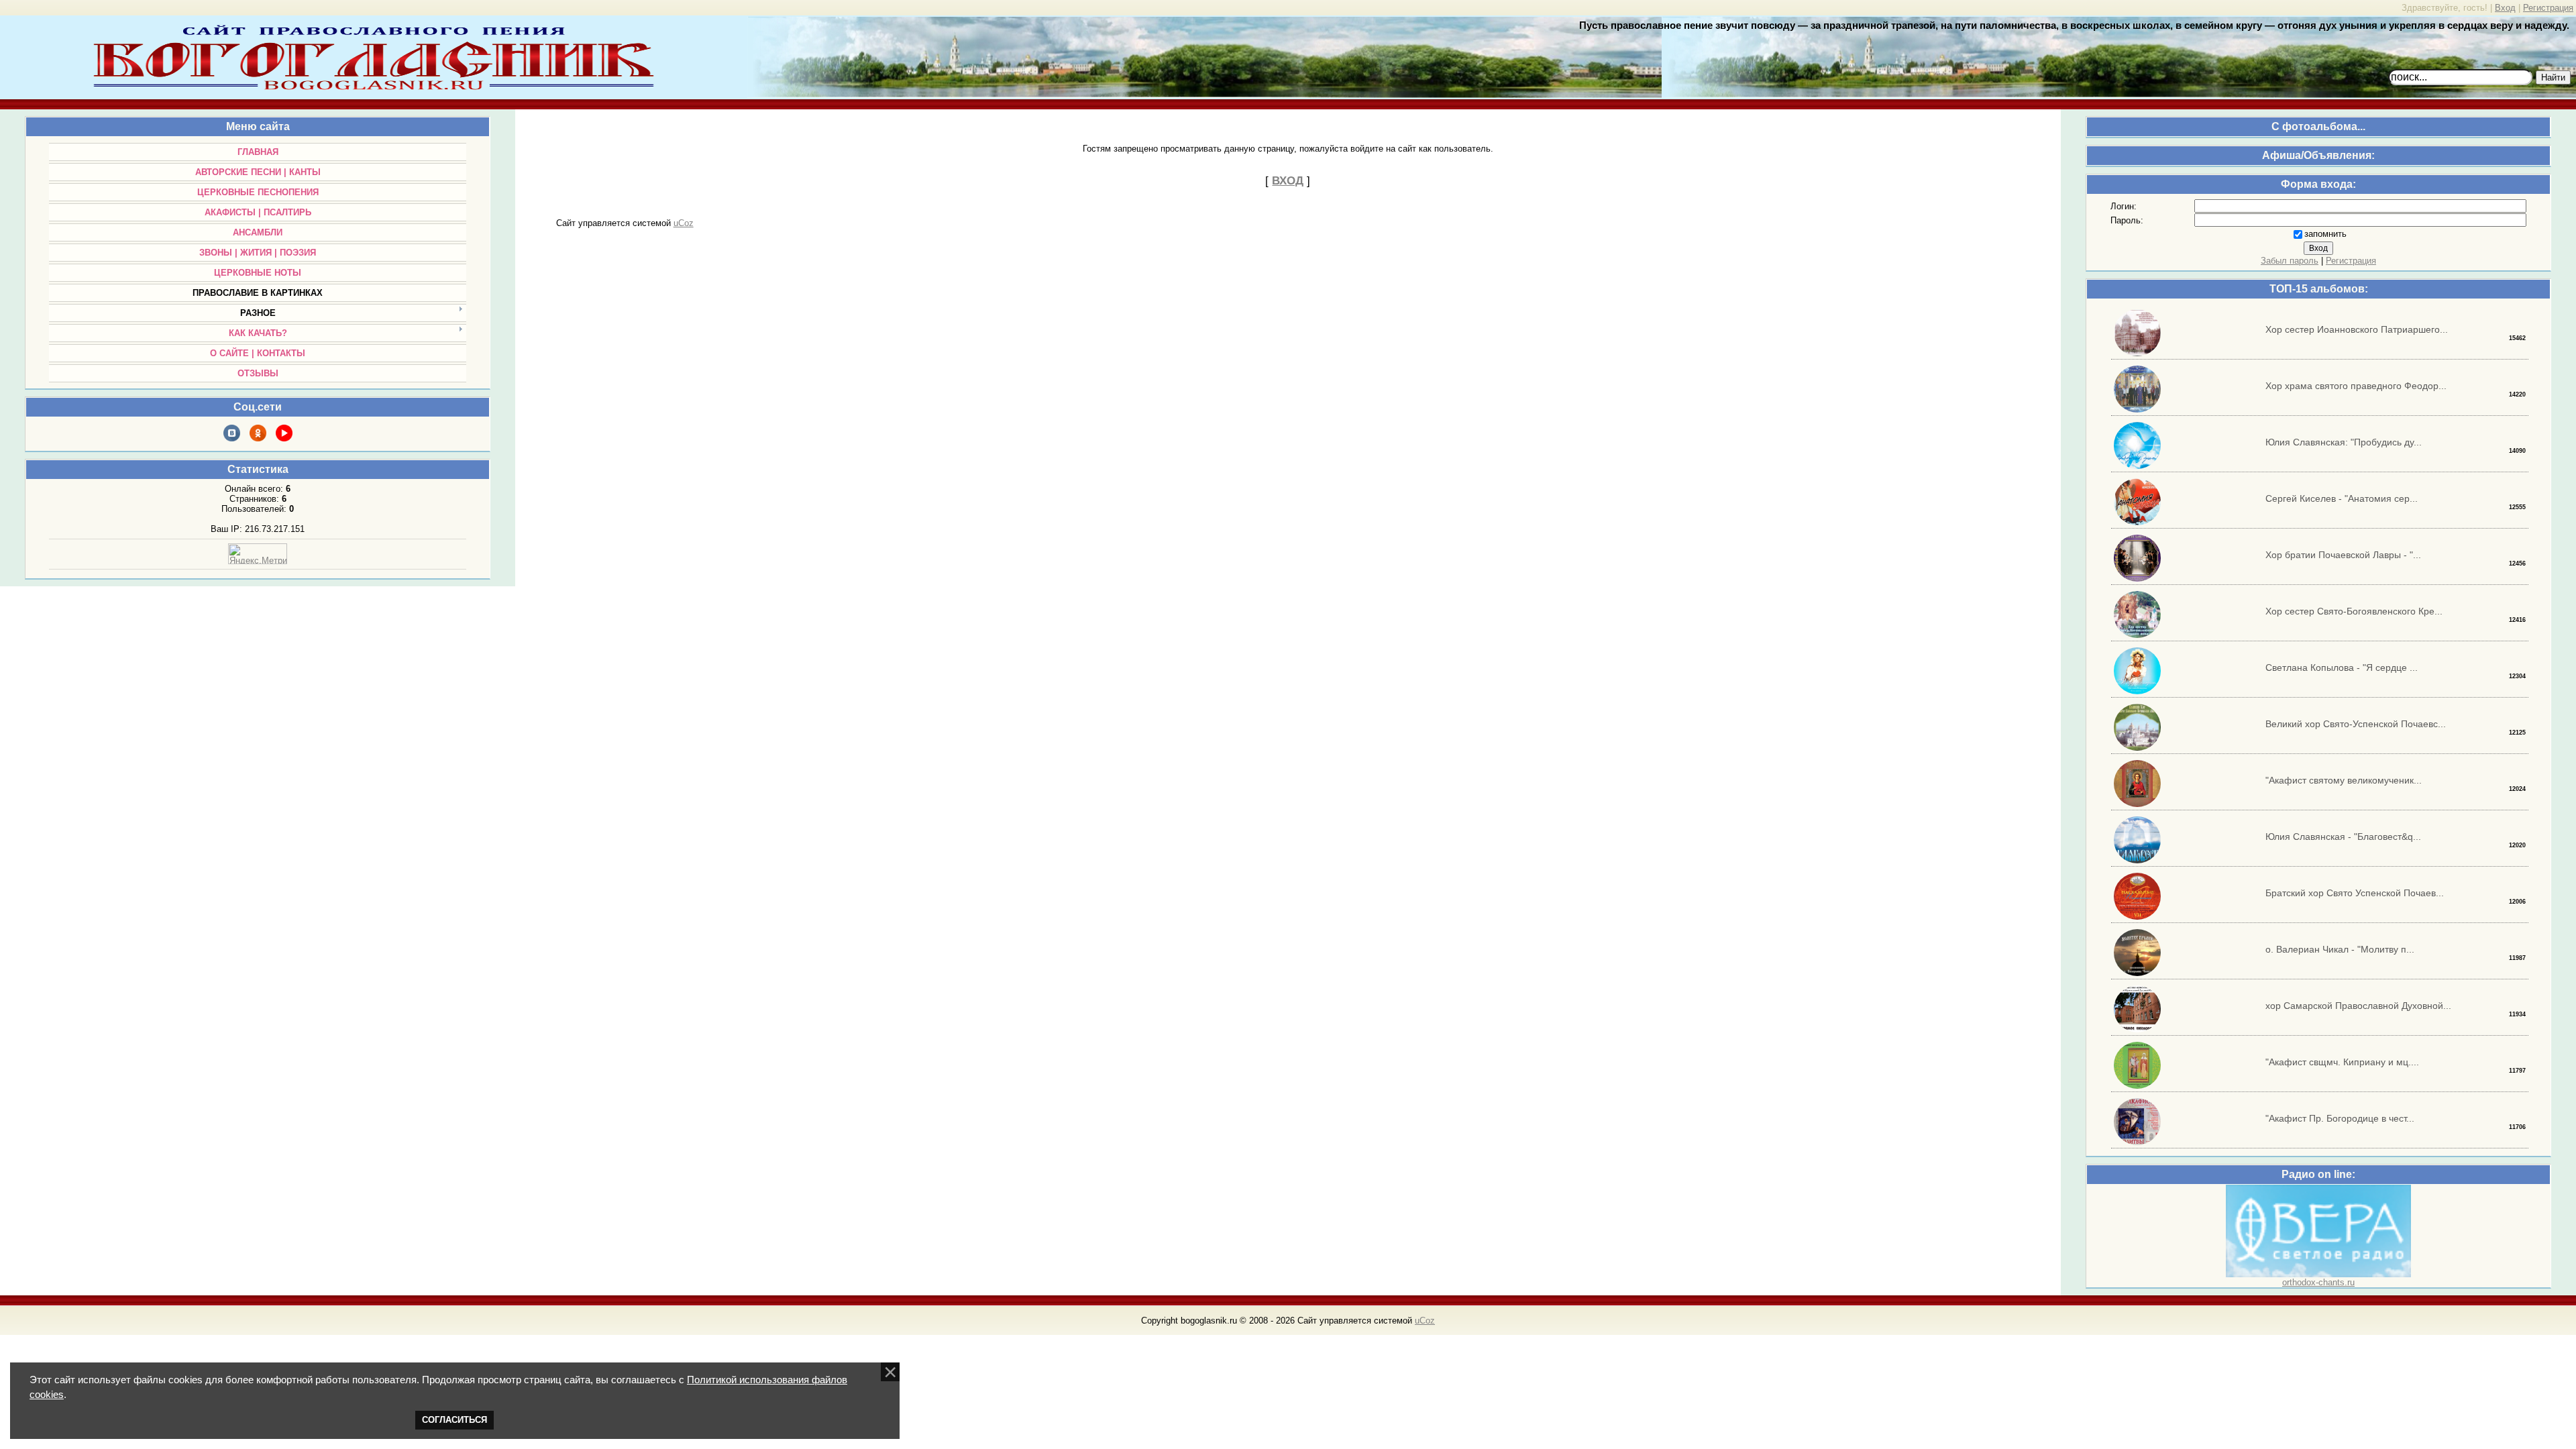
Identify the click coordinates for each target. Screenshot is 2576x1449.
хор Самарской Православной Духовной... (2358, 1006)
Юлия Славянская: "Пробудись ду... (2344, 442)
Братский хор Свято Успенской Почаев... (2355, 893)
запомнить (2325, 234)
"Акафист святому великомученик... (2344, 780)
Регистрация (2548, 8)
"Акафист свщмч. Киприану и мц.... (2342, 1062)
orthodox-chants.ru (2318, 1282)
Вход (2505, 8)
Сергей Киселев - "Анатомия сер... (2342, 498)
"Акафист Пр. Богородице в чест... (2340, 1118)
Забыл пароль (2290, 261)
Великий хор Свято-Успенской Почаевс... (2356, 724)
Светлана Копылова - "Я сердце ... (2342, 667)
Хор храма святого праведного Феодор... (2356, 386)
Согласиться (454, 1420)
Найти (2553, 77)
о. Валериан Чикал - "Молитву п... (2340, 949)
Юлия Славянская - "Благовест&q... (2343, 837)
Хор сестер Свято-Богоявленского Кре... (2354, 611)
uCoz (684, 223)
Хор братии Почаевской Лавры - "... (2343, 555)
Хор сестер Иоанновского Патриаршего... (2357, 329)
